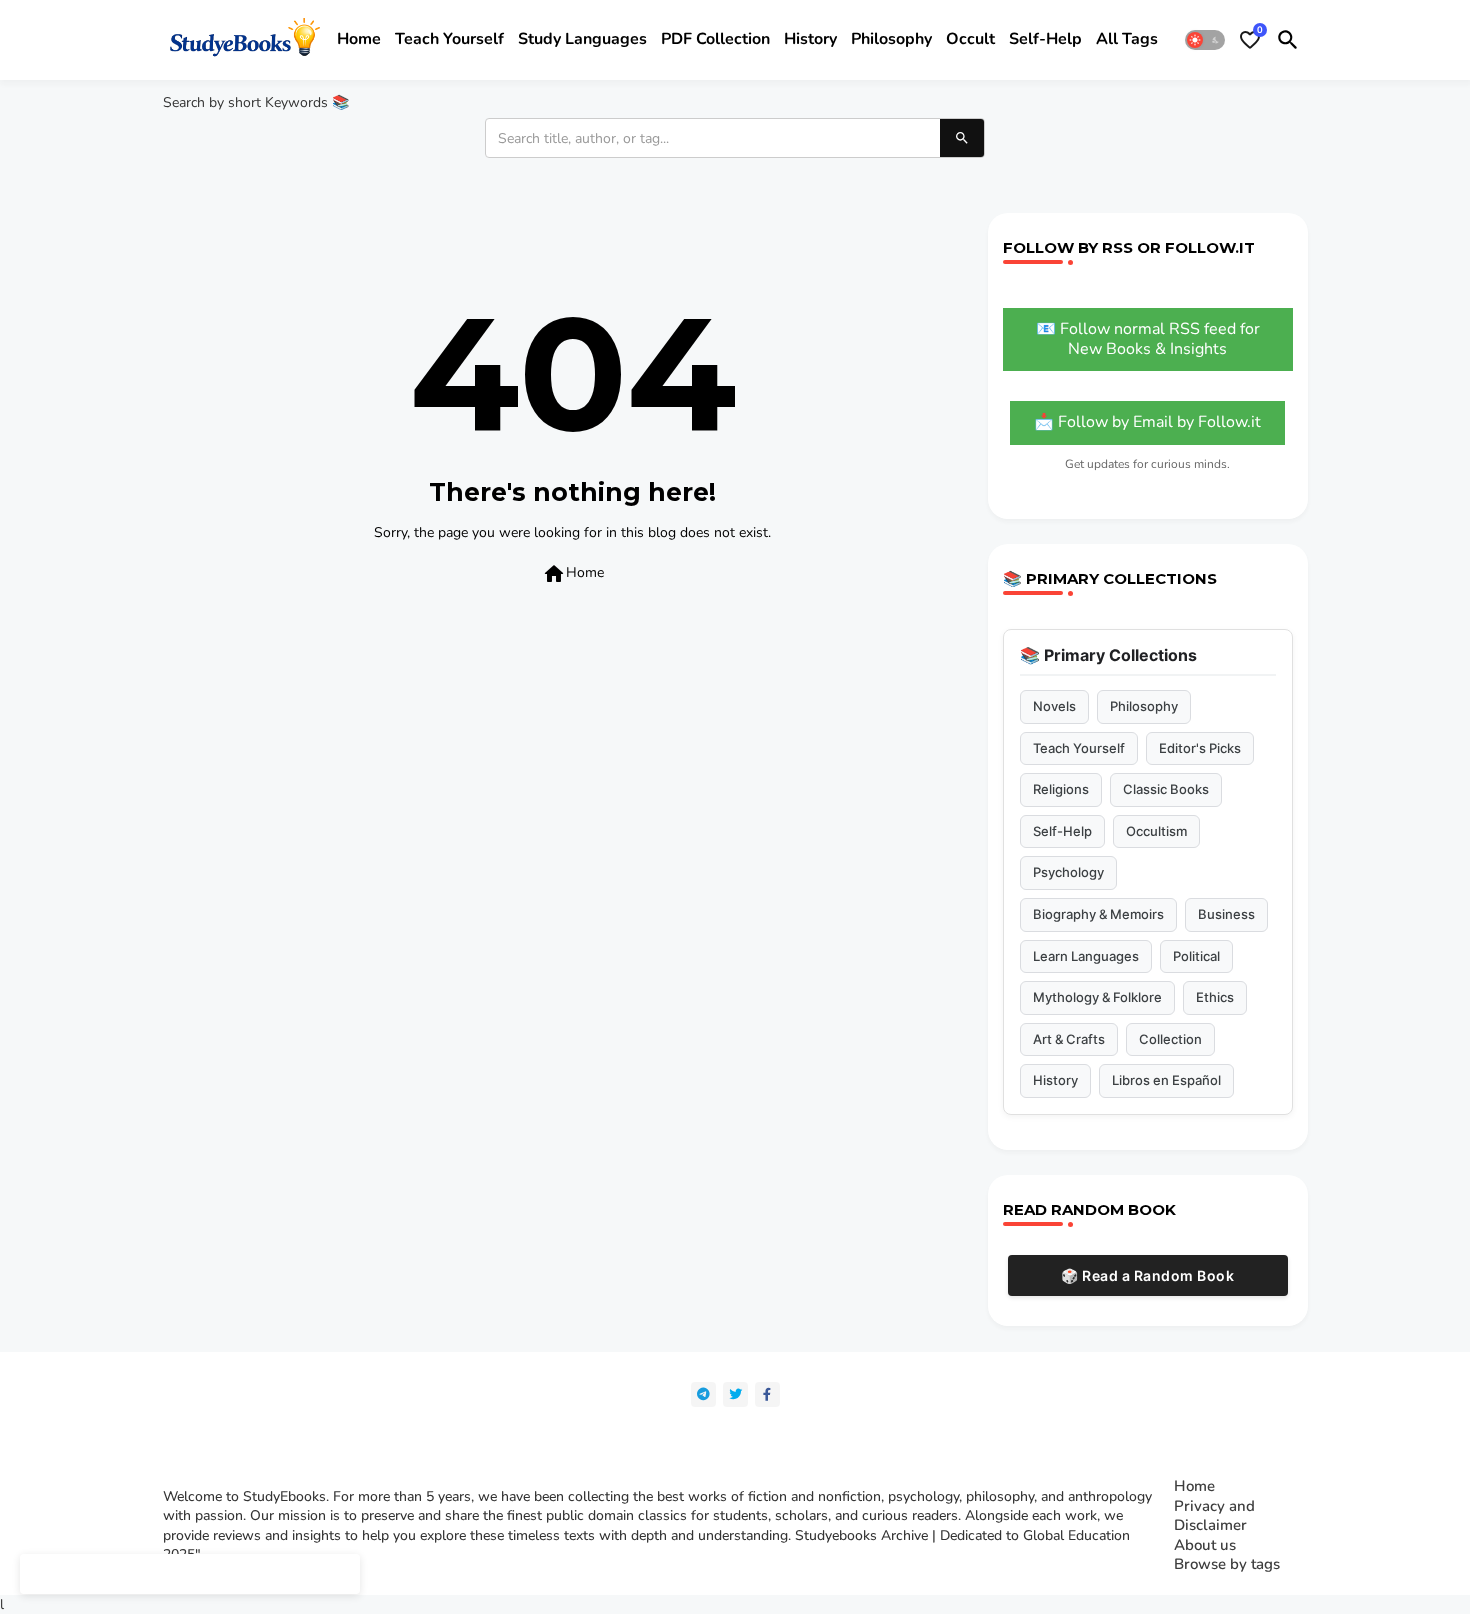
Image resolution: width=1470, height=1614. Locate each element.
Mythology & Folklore (1097, 997)
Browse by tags (1227, 1564)
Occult (970, 39)
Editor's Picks (1200, 748)
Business (1226, 914)
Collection (1170, 1039)
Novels (1054, 706)
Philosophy (891, 39)
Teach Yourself (1079, 748)
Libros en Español (1166, 1080)
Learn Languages (1086, 956)
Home (359, 39)
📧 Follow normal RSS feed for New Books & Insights (1148, 339)
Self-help (1045, 39)
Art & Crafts (1069, 1039)
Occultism (1156, 831)
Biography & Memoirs (1098, 914)
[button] (1205, 40)
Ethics (1215, 997)
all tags (1127, 39)
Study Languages (582, 39)
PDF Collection (715, 39)
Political (1196, 956)
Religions (1061, 789)
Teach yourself (449, 39)
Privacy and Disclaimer (1214, 1516)
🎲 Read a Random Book (1147, 1275)
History (810, 39)
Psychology (1068, 872)
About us (1205, 1545)
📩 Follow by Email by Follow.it (1147, 422)
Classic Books (1166, 789)
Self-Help (1062, 831)
